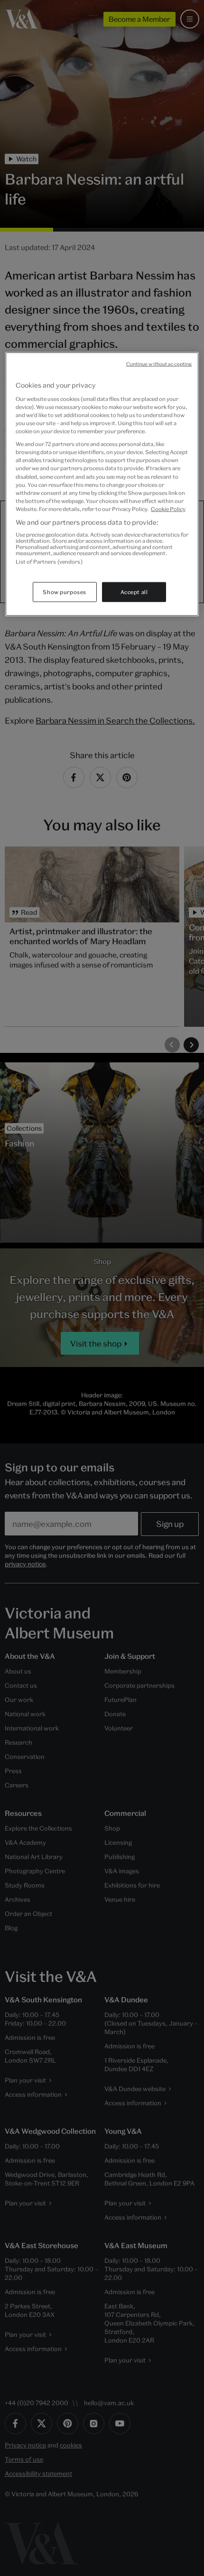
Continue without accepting (159, 364)
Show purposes (64, 591)
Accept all (134, 591)
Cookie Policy (168, 508)
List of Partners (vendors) (49, 562)
